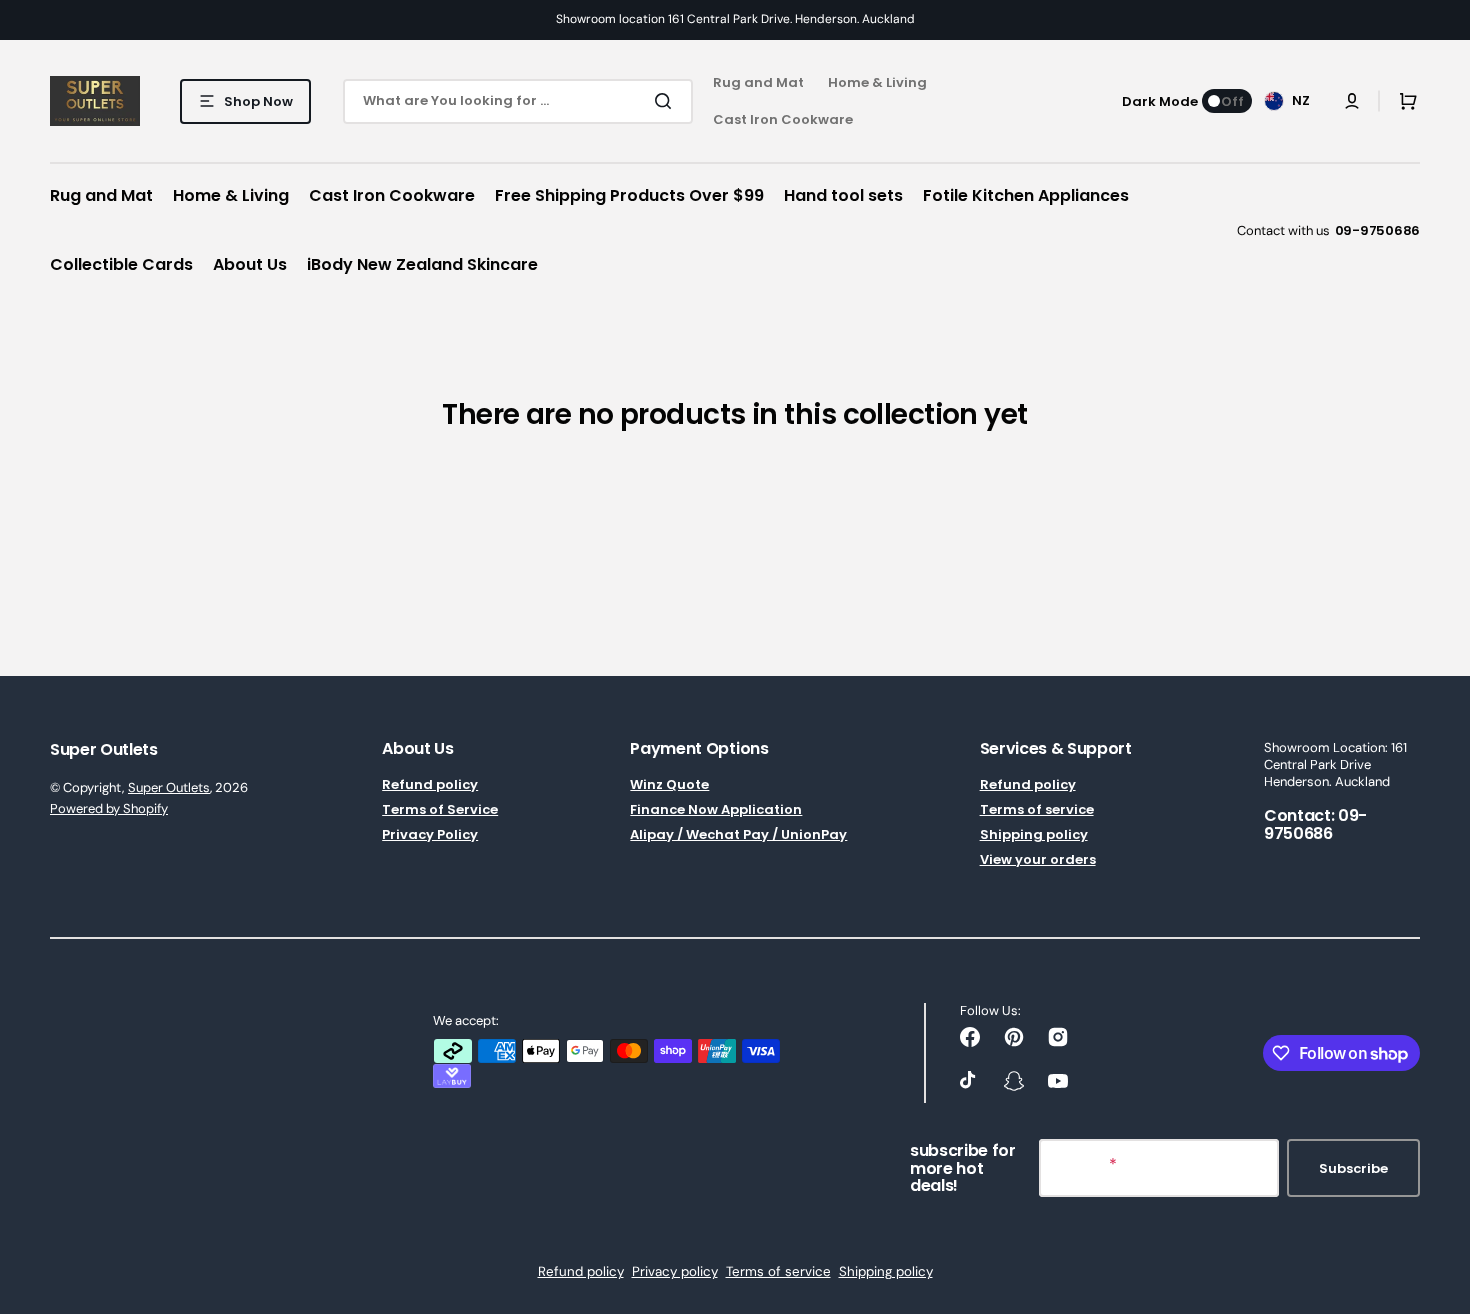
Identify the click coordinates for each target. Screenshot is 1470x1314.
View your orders (1038, 859)
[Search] (667, 101)
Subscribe (1353, 1168)
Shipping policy (1034, 834)
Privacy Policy (430, 834)
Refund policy (430, 785)
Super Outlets (169, 787)
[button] (1352, 101)
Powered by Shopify (109, 808)
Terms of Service (440, 809)
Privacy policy (675, 1271)
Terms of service (1037, 809)
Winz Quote (669, 785)
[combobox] (518, 101)
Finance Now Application (716, 809)
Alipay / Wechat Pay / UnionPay (738, 834)
